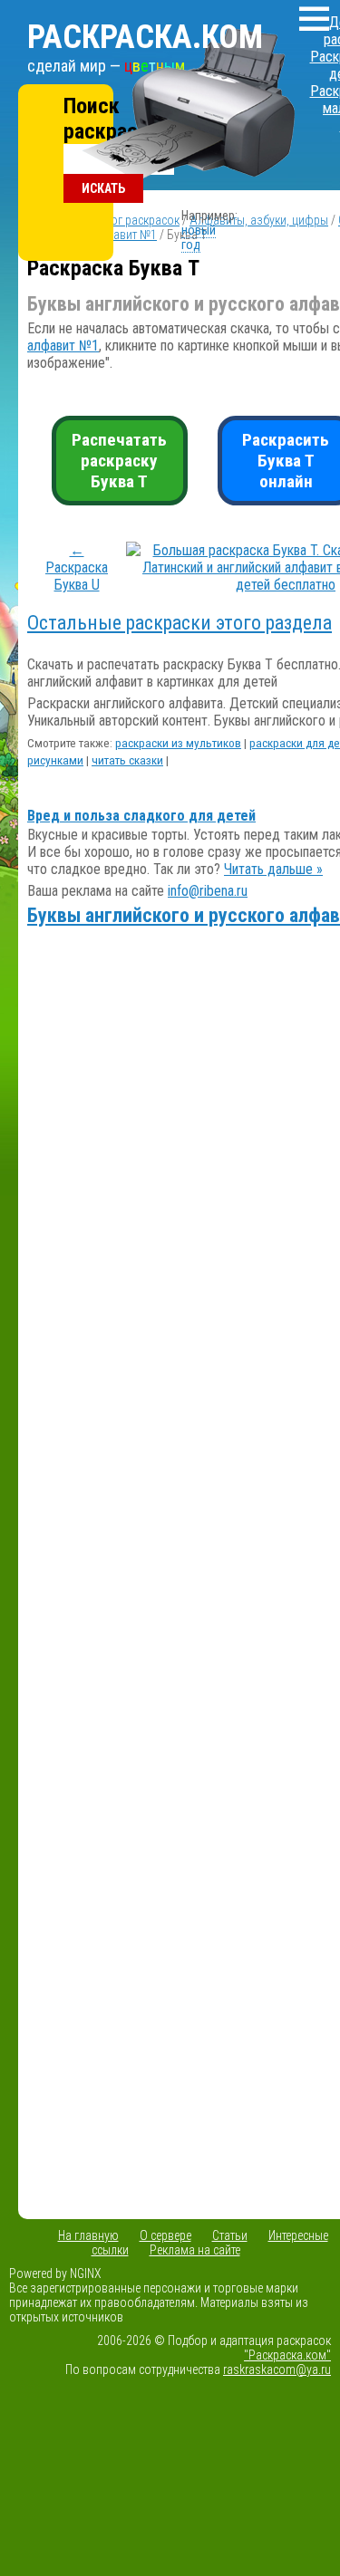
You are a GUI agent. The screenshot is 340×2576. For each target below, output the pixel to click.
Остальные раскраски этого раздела (180, 623)
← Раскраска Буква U (77, 567)
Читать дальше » (273, 869)
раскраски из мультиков (178, 743)
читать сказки (127, 760)
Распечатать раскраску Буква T (119, 461)
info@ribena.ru (208, 891)
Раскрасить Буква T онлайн (286, 461)
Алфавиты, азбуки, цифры (259, 220)
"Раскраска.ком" (287, 2355)
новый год (199, 237)
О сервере (165, 2235)
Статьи (230, 2235)
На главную (88, 2235)
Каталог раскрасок (130, 220)
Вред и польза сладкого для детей (141, 816)
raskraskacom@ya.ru (277, 2369)
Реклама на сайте (195, 2250)
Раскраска (145, 37)
